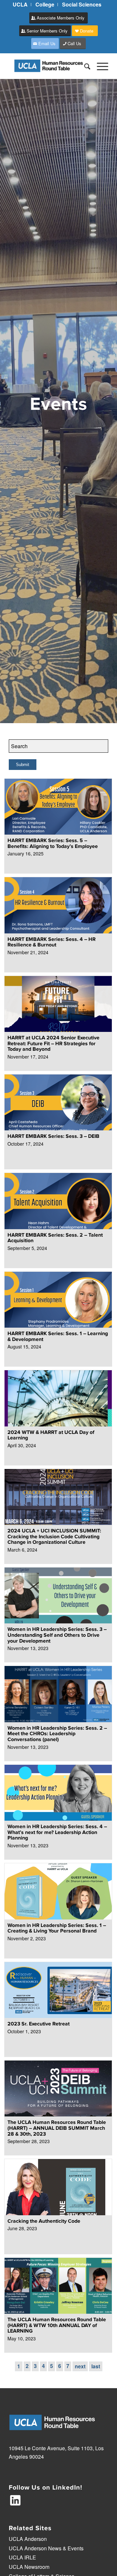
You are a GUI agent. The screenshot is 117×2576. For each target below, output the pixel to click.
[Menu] (99, 66)
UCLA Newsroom (29, 2567)
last (96, 2366)
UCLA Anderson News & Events (46, 2548)
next (80, 2366)
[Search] (84, 66)
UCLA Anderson (28, 2539)
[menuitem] (20, 5)
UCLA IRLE (22, 2557)
